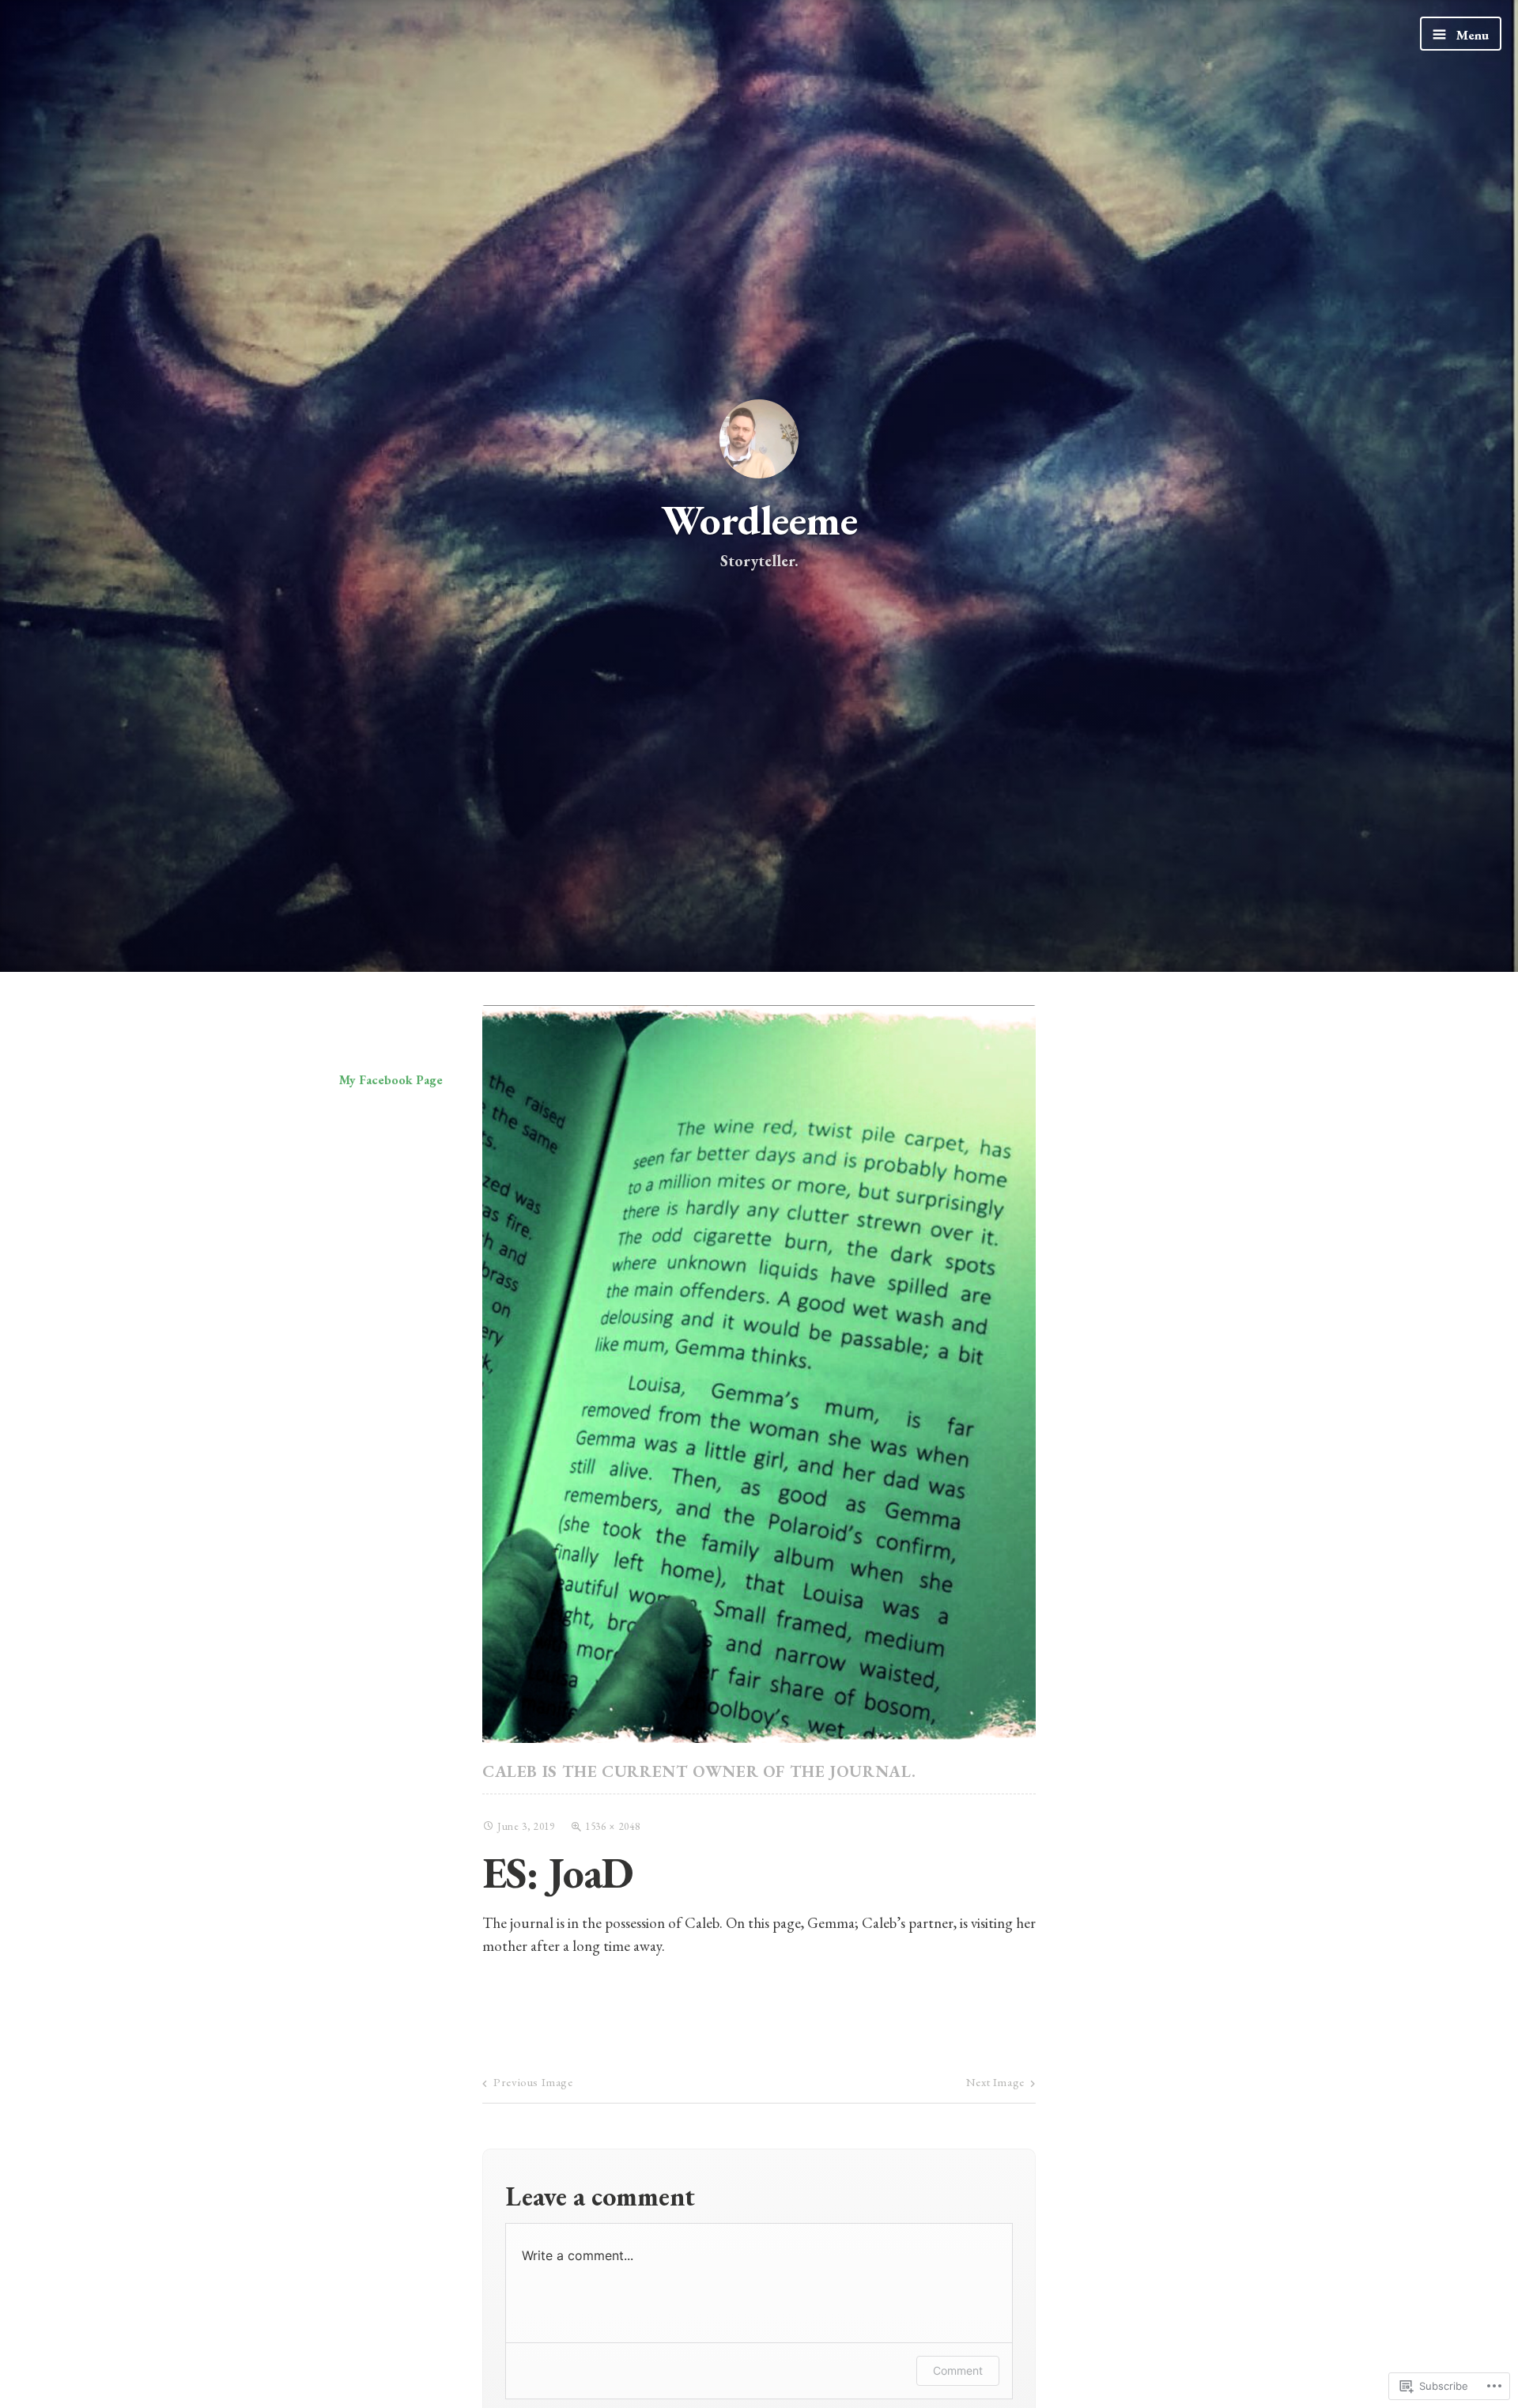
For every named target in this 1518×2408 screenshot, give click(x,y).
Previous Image (533, 2082)
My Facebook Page (391, 1080)
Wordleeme (759, 520)
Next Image (995, 2082)
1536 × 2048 (612, 1826)
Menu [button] (1471, 35)
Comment (958, 2370)
